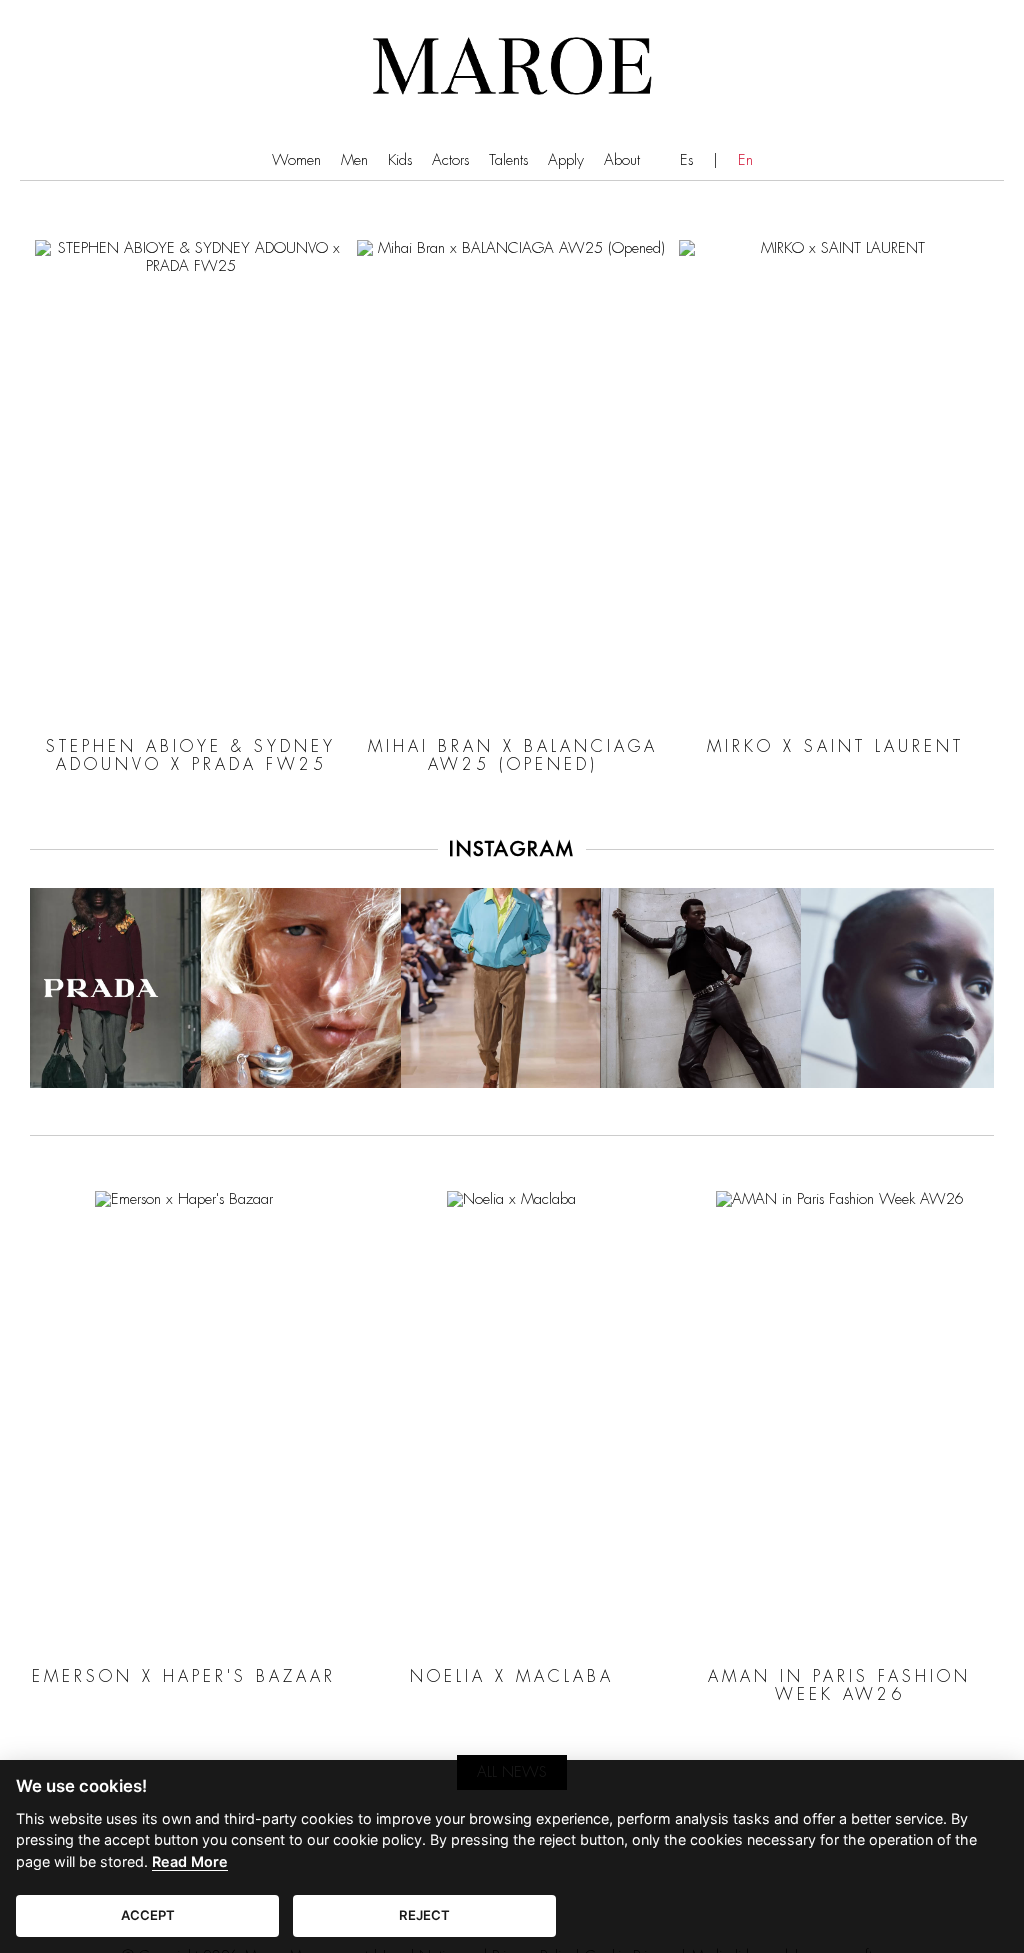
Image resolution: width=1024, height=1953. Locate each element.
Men (354, 160)
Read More (190, 1861)
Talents (508, 160)
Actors (450, 160)
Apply (566, 160)
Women (296, 160)
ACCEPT (148, 1915)
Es (686, 160)
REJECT (424, 1915)
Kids (400, 160)
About (622, 160)
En (745, 160)
